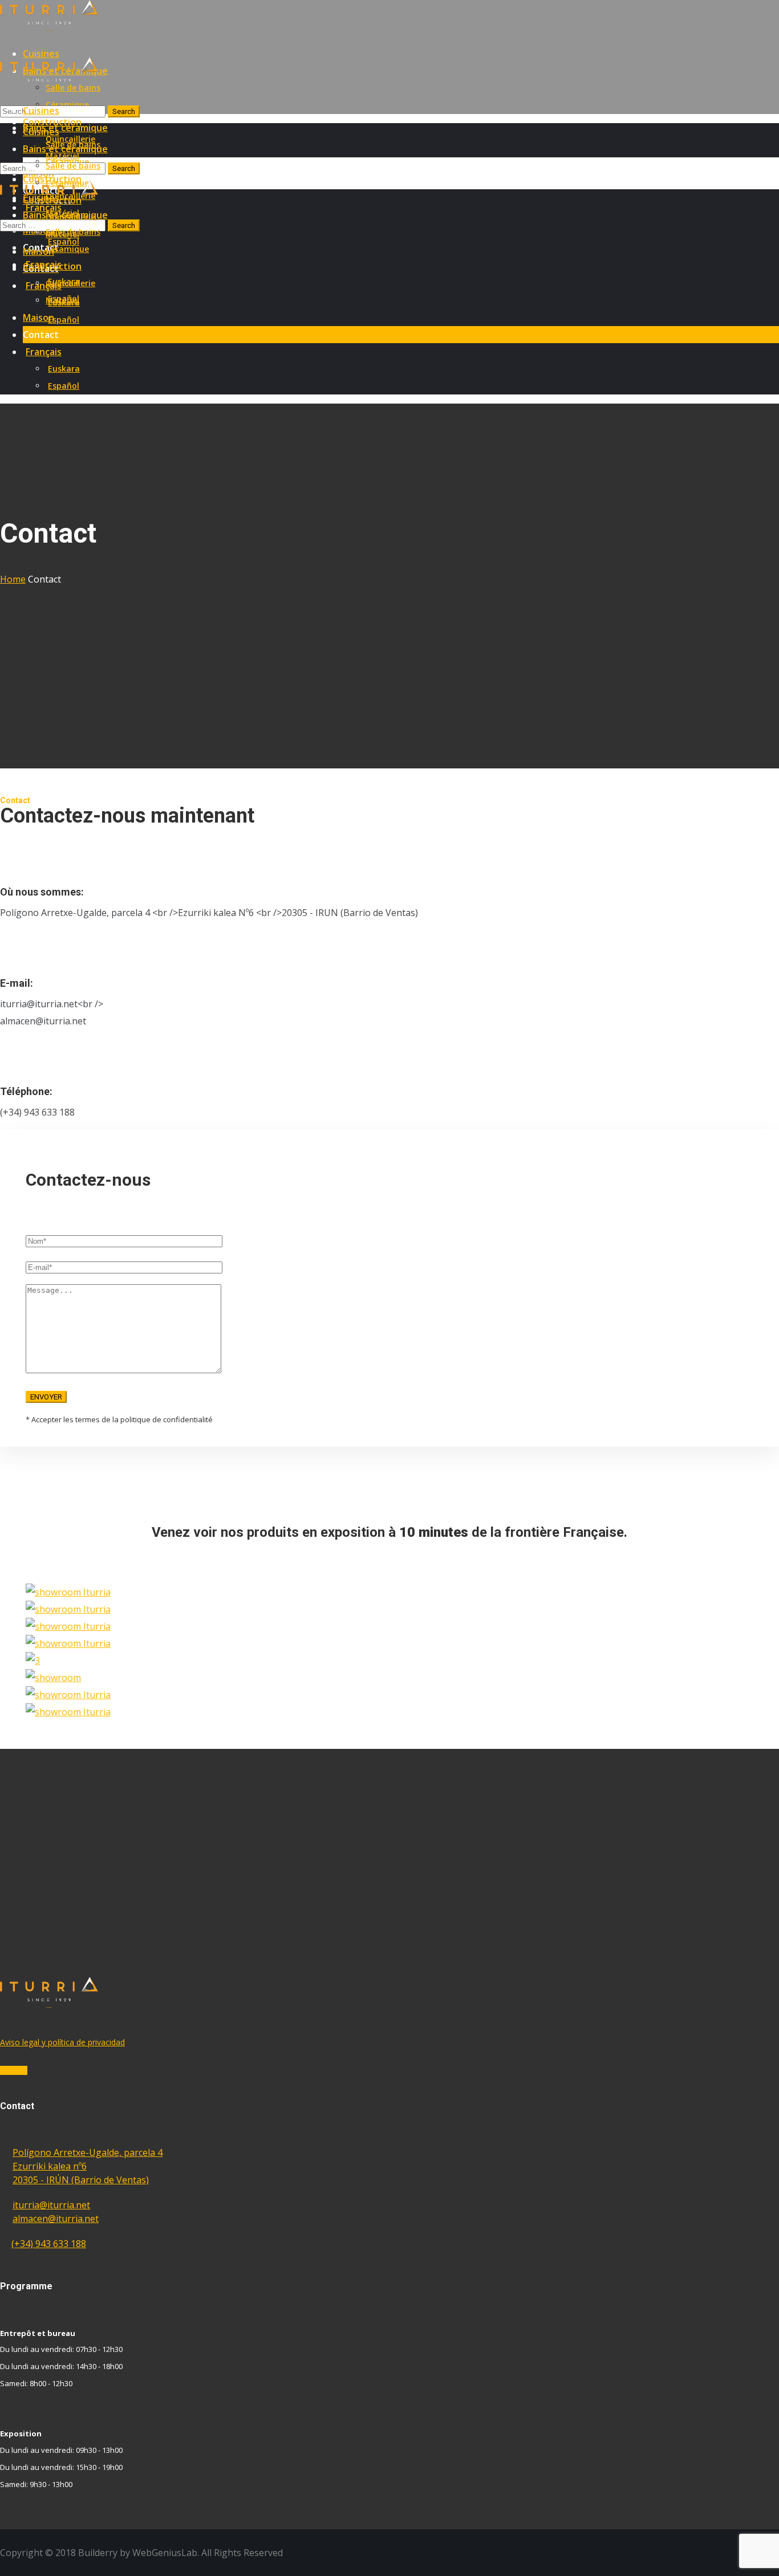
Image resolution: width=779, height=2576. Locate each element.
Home (13, 579)
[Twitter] (10, 2070)
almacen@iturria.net (56, 2219)
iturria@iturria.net (51, 2205)
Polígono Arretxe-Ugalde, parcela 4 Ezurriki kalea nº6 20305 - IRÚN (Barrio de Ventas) (88, 2166)
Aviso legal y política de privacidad (62, 2042)
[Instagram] (17, 2070)
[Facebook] (3, 2070)
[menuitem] (401, 352)
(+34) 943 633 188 (49, 2244)
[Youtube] (24, 2070)
